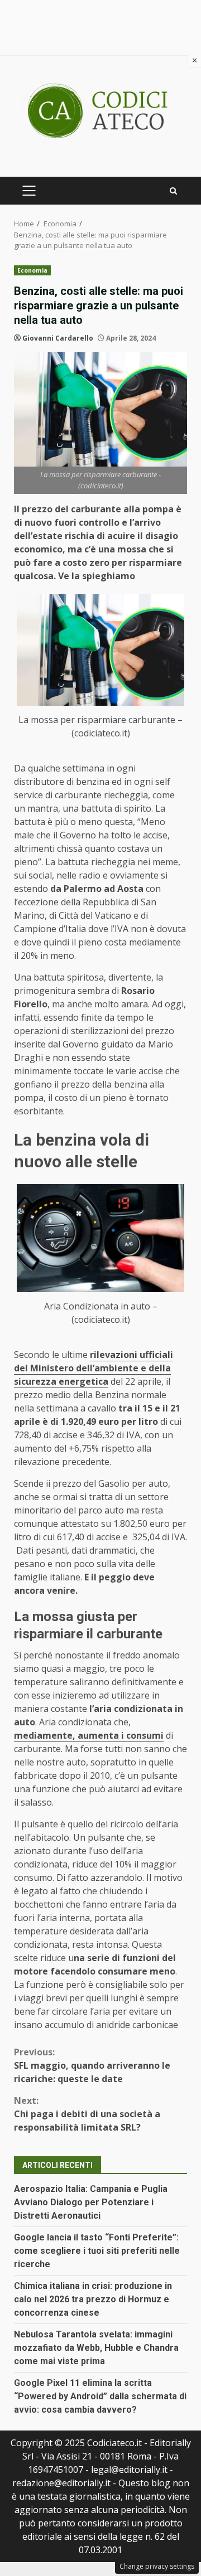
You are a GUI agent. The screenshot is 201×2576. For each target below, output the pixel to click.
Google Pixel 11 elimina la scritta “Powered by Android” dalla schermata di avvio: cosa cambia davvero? (100, 2396)
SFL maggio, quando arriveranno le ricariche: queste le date (92, 2065)
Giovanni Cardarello (58, 338)
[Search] (173, 191)
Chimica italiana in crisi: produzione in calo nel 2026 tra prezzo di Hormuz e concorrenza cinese (93, 2299)
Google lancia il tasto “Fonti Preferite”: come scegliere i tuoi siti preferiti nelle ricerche (97, 2251)
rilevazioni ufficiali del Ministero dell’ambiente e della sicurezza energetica (94, 1368)
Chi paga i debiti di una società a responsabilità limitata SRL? (87, 2114)
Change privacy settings (157, 2566)
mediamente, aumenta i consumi (89, 1735)
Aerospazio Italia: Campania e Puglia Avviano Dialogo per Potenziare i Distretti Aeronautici (91, 2202)
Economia (32, 270)
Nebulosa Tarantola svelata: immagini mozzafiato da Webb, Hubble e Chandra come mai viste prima (96, 2348)
